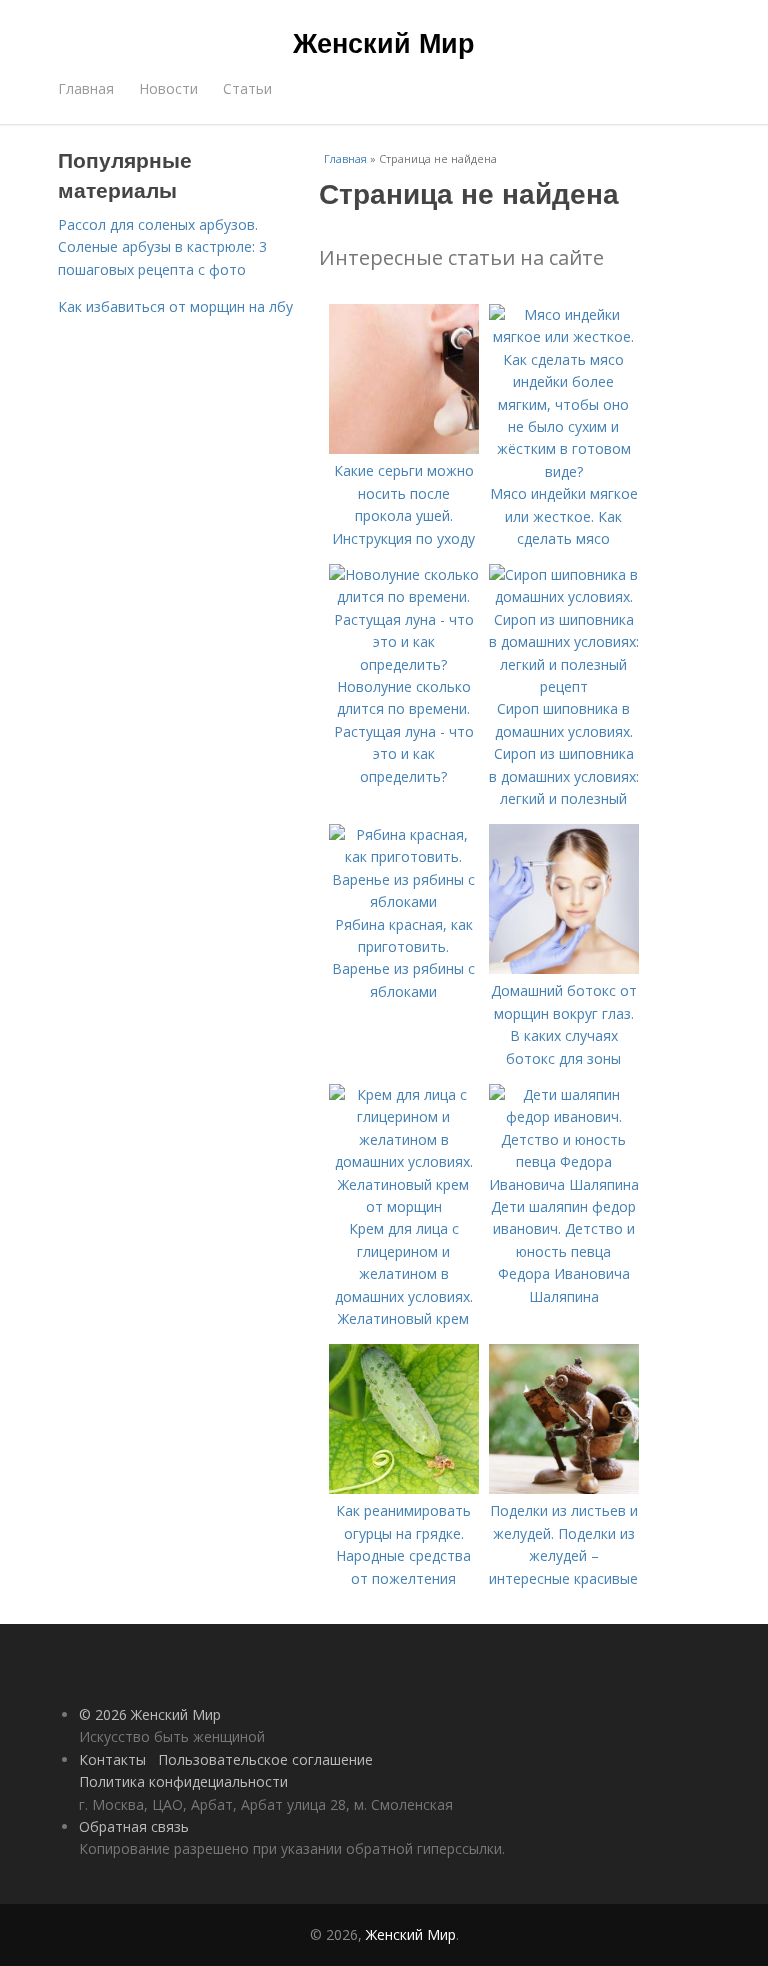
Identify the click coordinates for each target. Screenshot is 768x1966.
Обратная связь (134, 1826)
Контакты (112, 1759)
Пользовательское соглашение (265, 1759)
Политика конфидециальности (183, 1781)
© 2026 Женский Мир (150, 1714)
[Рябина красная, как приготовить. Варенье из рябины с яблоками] (404, 901)
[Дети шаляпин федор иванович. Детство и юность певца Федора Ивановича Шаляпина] (564, 1184)
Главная (86, 88)
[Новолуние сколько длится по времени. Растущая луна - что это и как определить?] (404, 664)
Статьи (247, 88)
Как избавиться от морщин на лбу (175, 306)
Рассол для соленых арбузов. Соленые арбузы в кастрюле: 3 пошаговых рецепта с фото (162, 247)
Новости (168, 88)
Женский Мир (384, 42)
